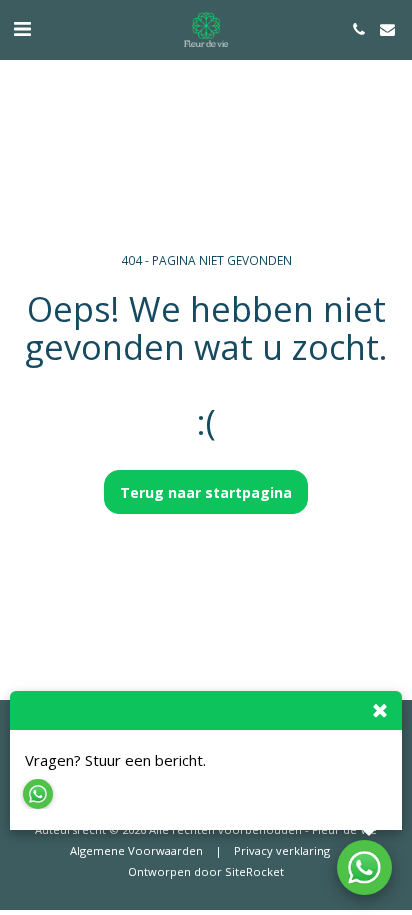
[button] (22, 28)
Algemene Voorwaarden (136, 850)
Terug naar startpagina (206, 492)
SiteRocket (254, 871)
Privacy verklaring (282, 850)
